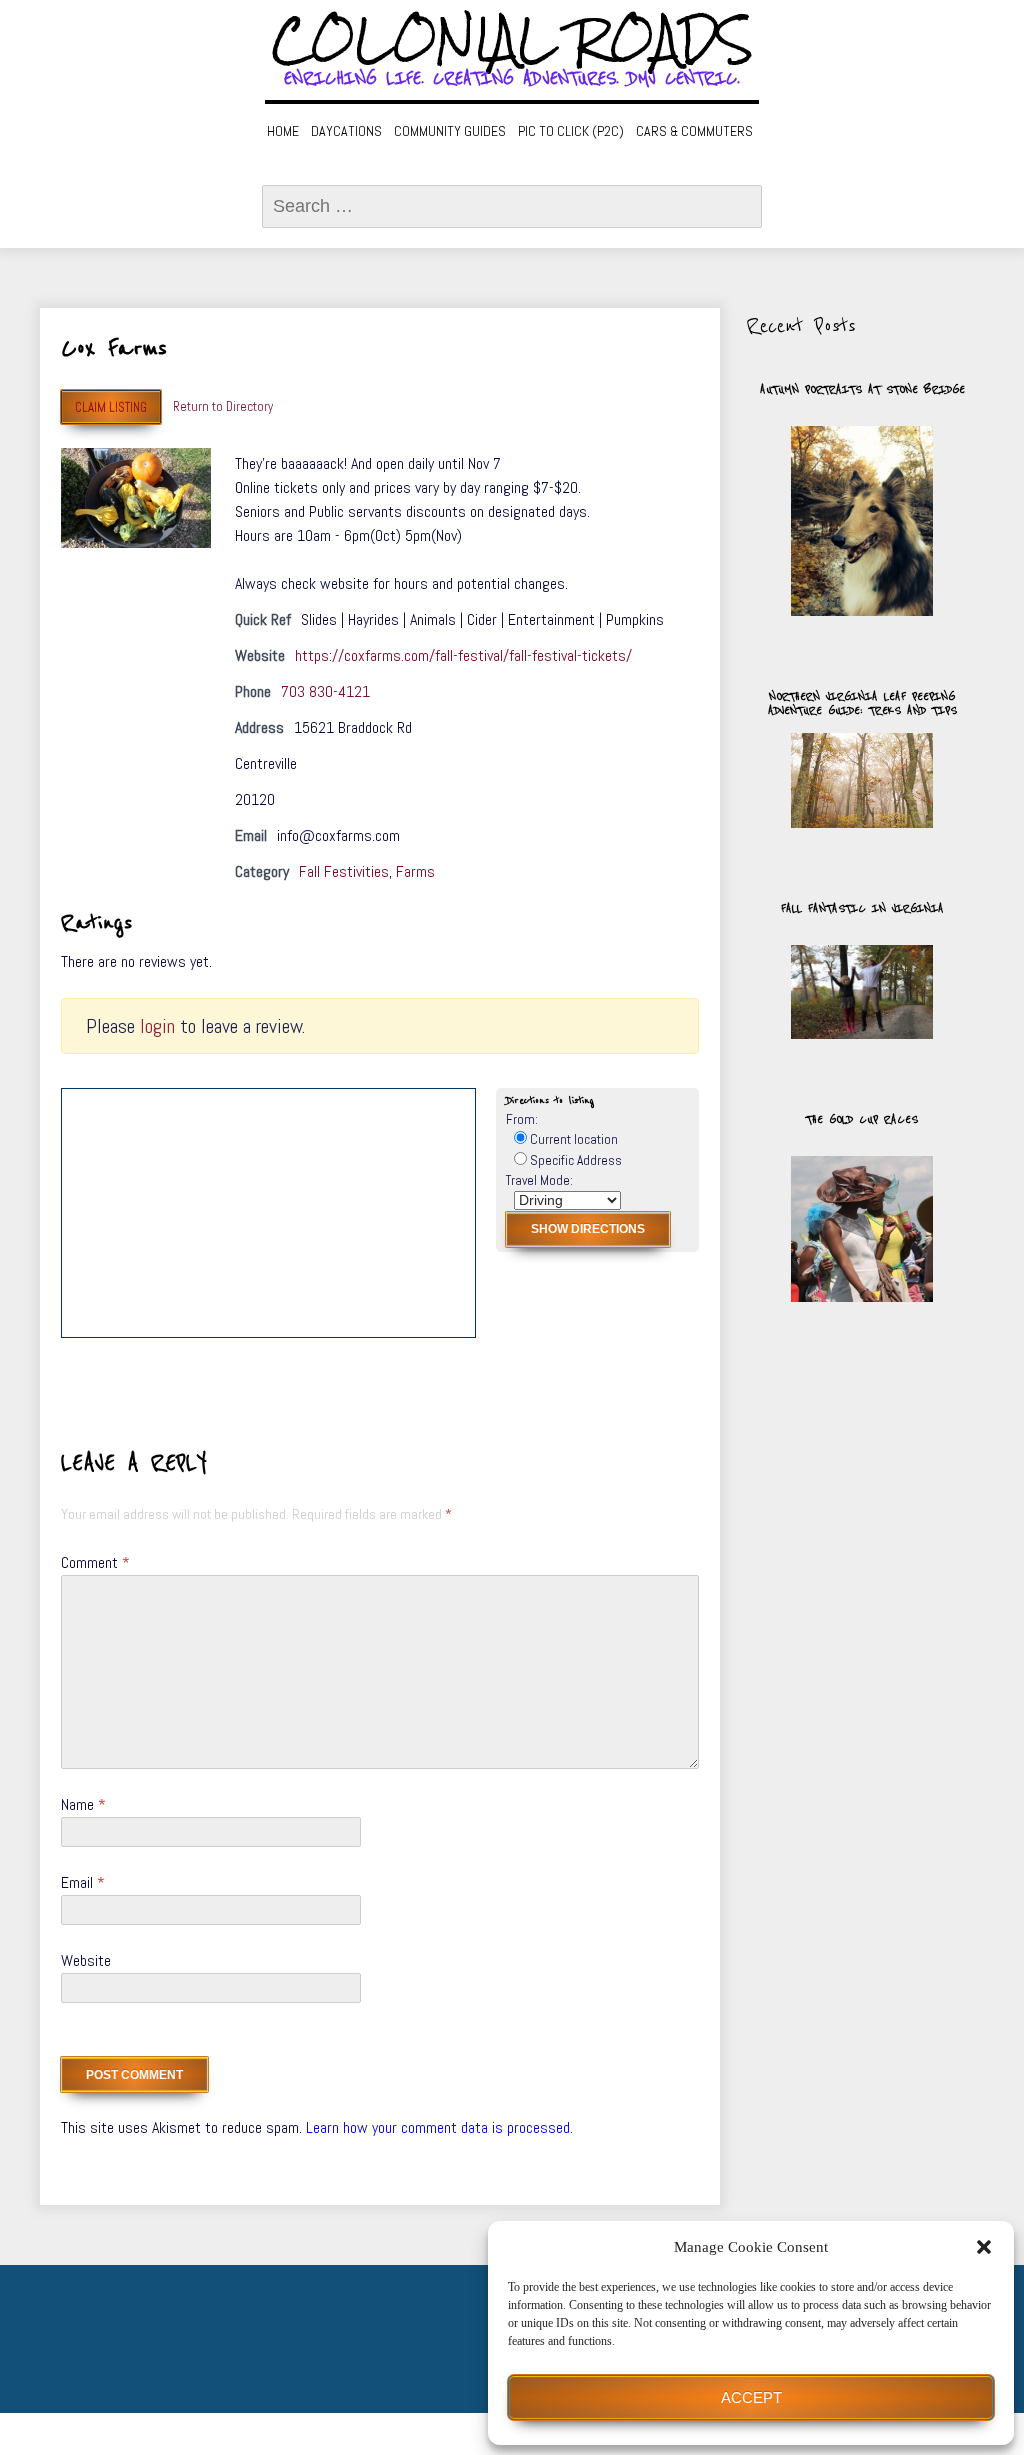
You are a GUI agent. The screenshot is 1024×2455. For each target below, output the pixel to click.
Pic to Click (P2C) (571, 131)
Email (83, 1882)
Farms (415, 871)
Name (83, 1804)
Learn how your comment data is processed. (439, 2127)
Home (283, 131)
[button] (984, 2247)
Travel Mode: (539, 1180)
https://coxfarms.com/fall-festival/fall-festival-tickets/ (463, 655)
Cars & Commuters (694, 131)
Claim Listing (111, 407)
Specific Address (574, 1160)
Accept (751, 2397)
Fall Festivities (344, 871)
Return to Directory (223, 406)
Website (86, 1960)
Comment (95, 1562)
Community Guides (450, 131)
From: (522, 1119)
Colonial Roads (512, 40)
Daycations (346, 131)
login (157, 1026)
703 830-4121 (325, 691)
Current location (572, 1139)
